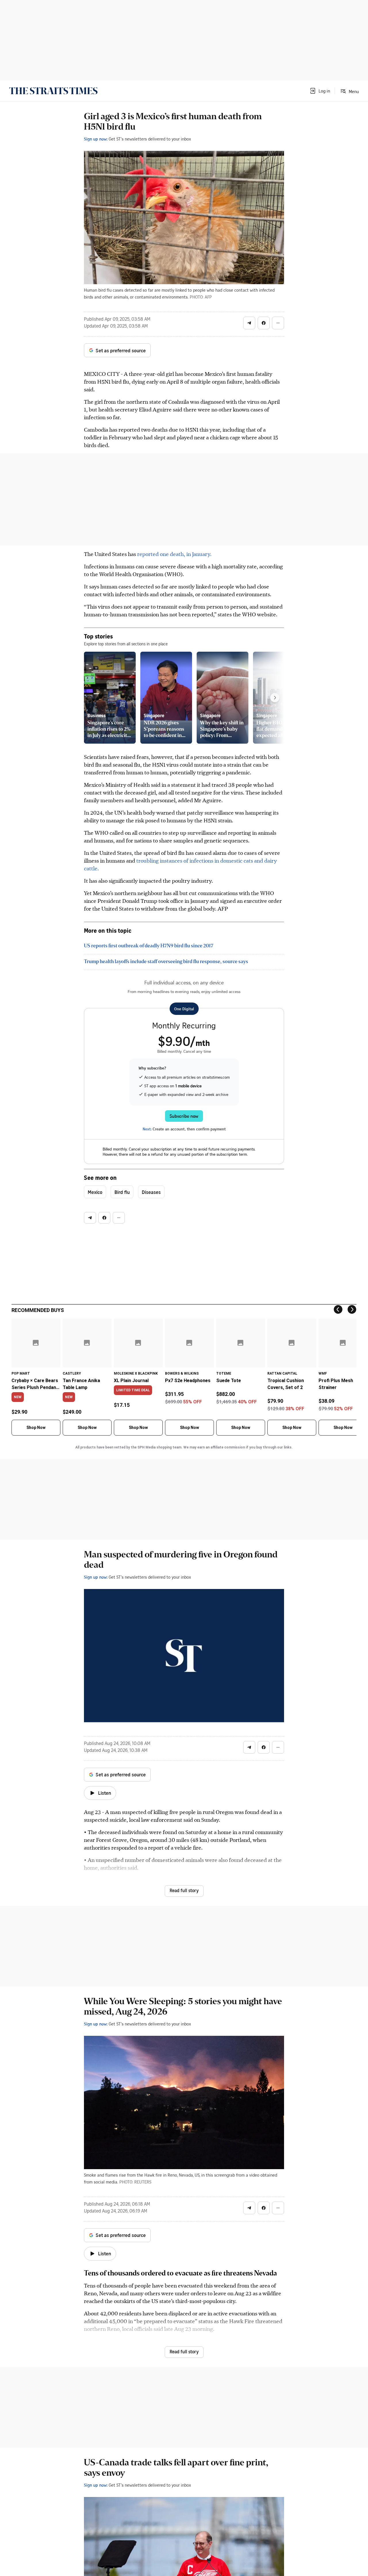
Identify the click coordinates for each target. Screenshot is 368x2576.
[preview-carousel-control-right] (275, 698)
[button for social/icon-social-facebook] (264, 323)
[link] (53, 91)
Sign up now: (96, 139)
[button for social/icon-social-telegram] (249, 323)
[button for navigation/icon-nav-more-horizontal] (278, 323)
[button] (320, 91)
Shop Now (36, 1428)
